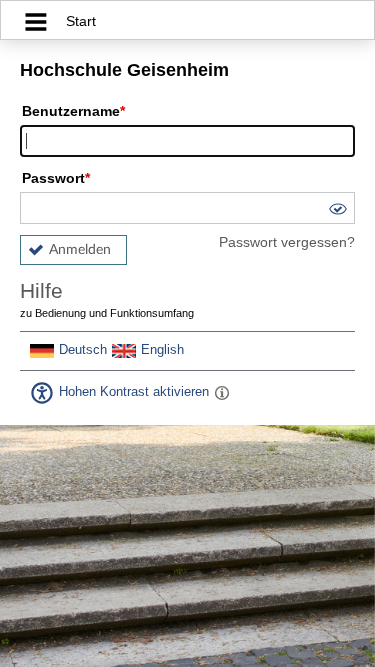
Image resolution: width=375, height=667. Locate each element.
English (162, 350)
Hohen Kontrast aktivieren (134, 392)
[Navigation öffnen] (36, 24)
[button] (337, 211)
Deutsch (83, 350)
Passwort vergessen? (287, 242)
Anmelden (80, 250)
